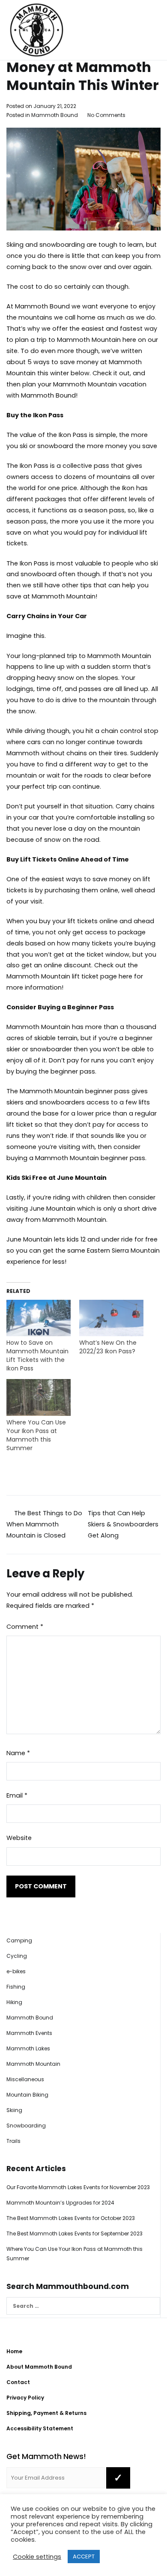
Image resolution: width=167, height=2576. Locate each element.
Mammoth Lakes (28, 2048)
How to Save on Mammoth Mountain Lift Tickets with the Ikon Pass (37, 1355)
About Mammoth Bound (39, 2367)
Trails (13, 2141)
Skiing (14, 2110)
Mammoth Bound (55, 115)
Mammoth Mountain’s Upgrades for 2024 (60, 2203)
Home (14, 2351)
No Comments (106, 115)
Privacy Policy (25, 2398)
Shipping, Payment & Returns (46, 2413)
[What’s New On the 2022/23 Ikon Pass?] (111, 1318)
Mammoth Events (29, 2033)
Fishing (16, 1987)
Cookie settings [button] (37, 2557)
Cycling (17, 1956)
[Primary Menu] (151, 30)
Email (17, 1795)
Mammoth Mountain (33, 2064)
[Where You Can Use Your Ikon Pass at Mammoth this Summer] (39, 1397)
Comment (25, 1627)
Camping (19, 1940)
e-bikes (16, 1971)
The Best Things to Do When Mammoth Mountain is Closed (43, 1524)
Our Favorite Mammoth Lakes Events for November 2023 (78, 2187)
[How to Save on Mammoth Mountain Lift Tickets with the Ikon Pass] (39, 1318)
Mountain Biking (27, 2095)
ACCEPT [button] (84, 2557)
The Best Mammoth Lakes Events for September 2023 (75, 2233)
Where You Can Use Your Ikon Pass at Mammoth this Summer (36, 1435)
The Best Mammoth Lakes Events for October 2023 (71, 2218)
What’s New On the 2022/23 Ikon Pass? (108, 1347)
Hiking (14, 2002)
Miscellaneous (25, 2079)
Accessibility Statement (40, 2428)
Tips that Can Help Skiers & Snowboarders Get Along (123, 1524)
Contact (18, 2382)
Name (18, 1753)
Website (19, 1838)
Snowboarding (26, 2126)
